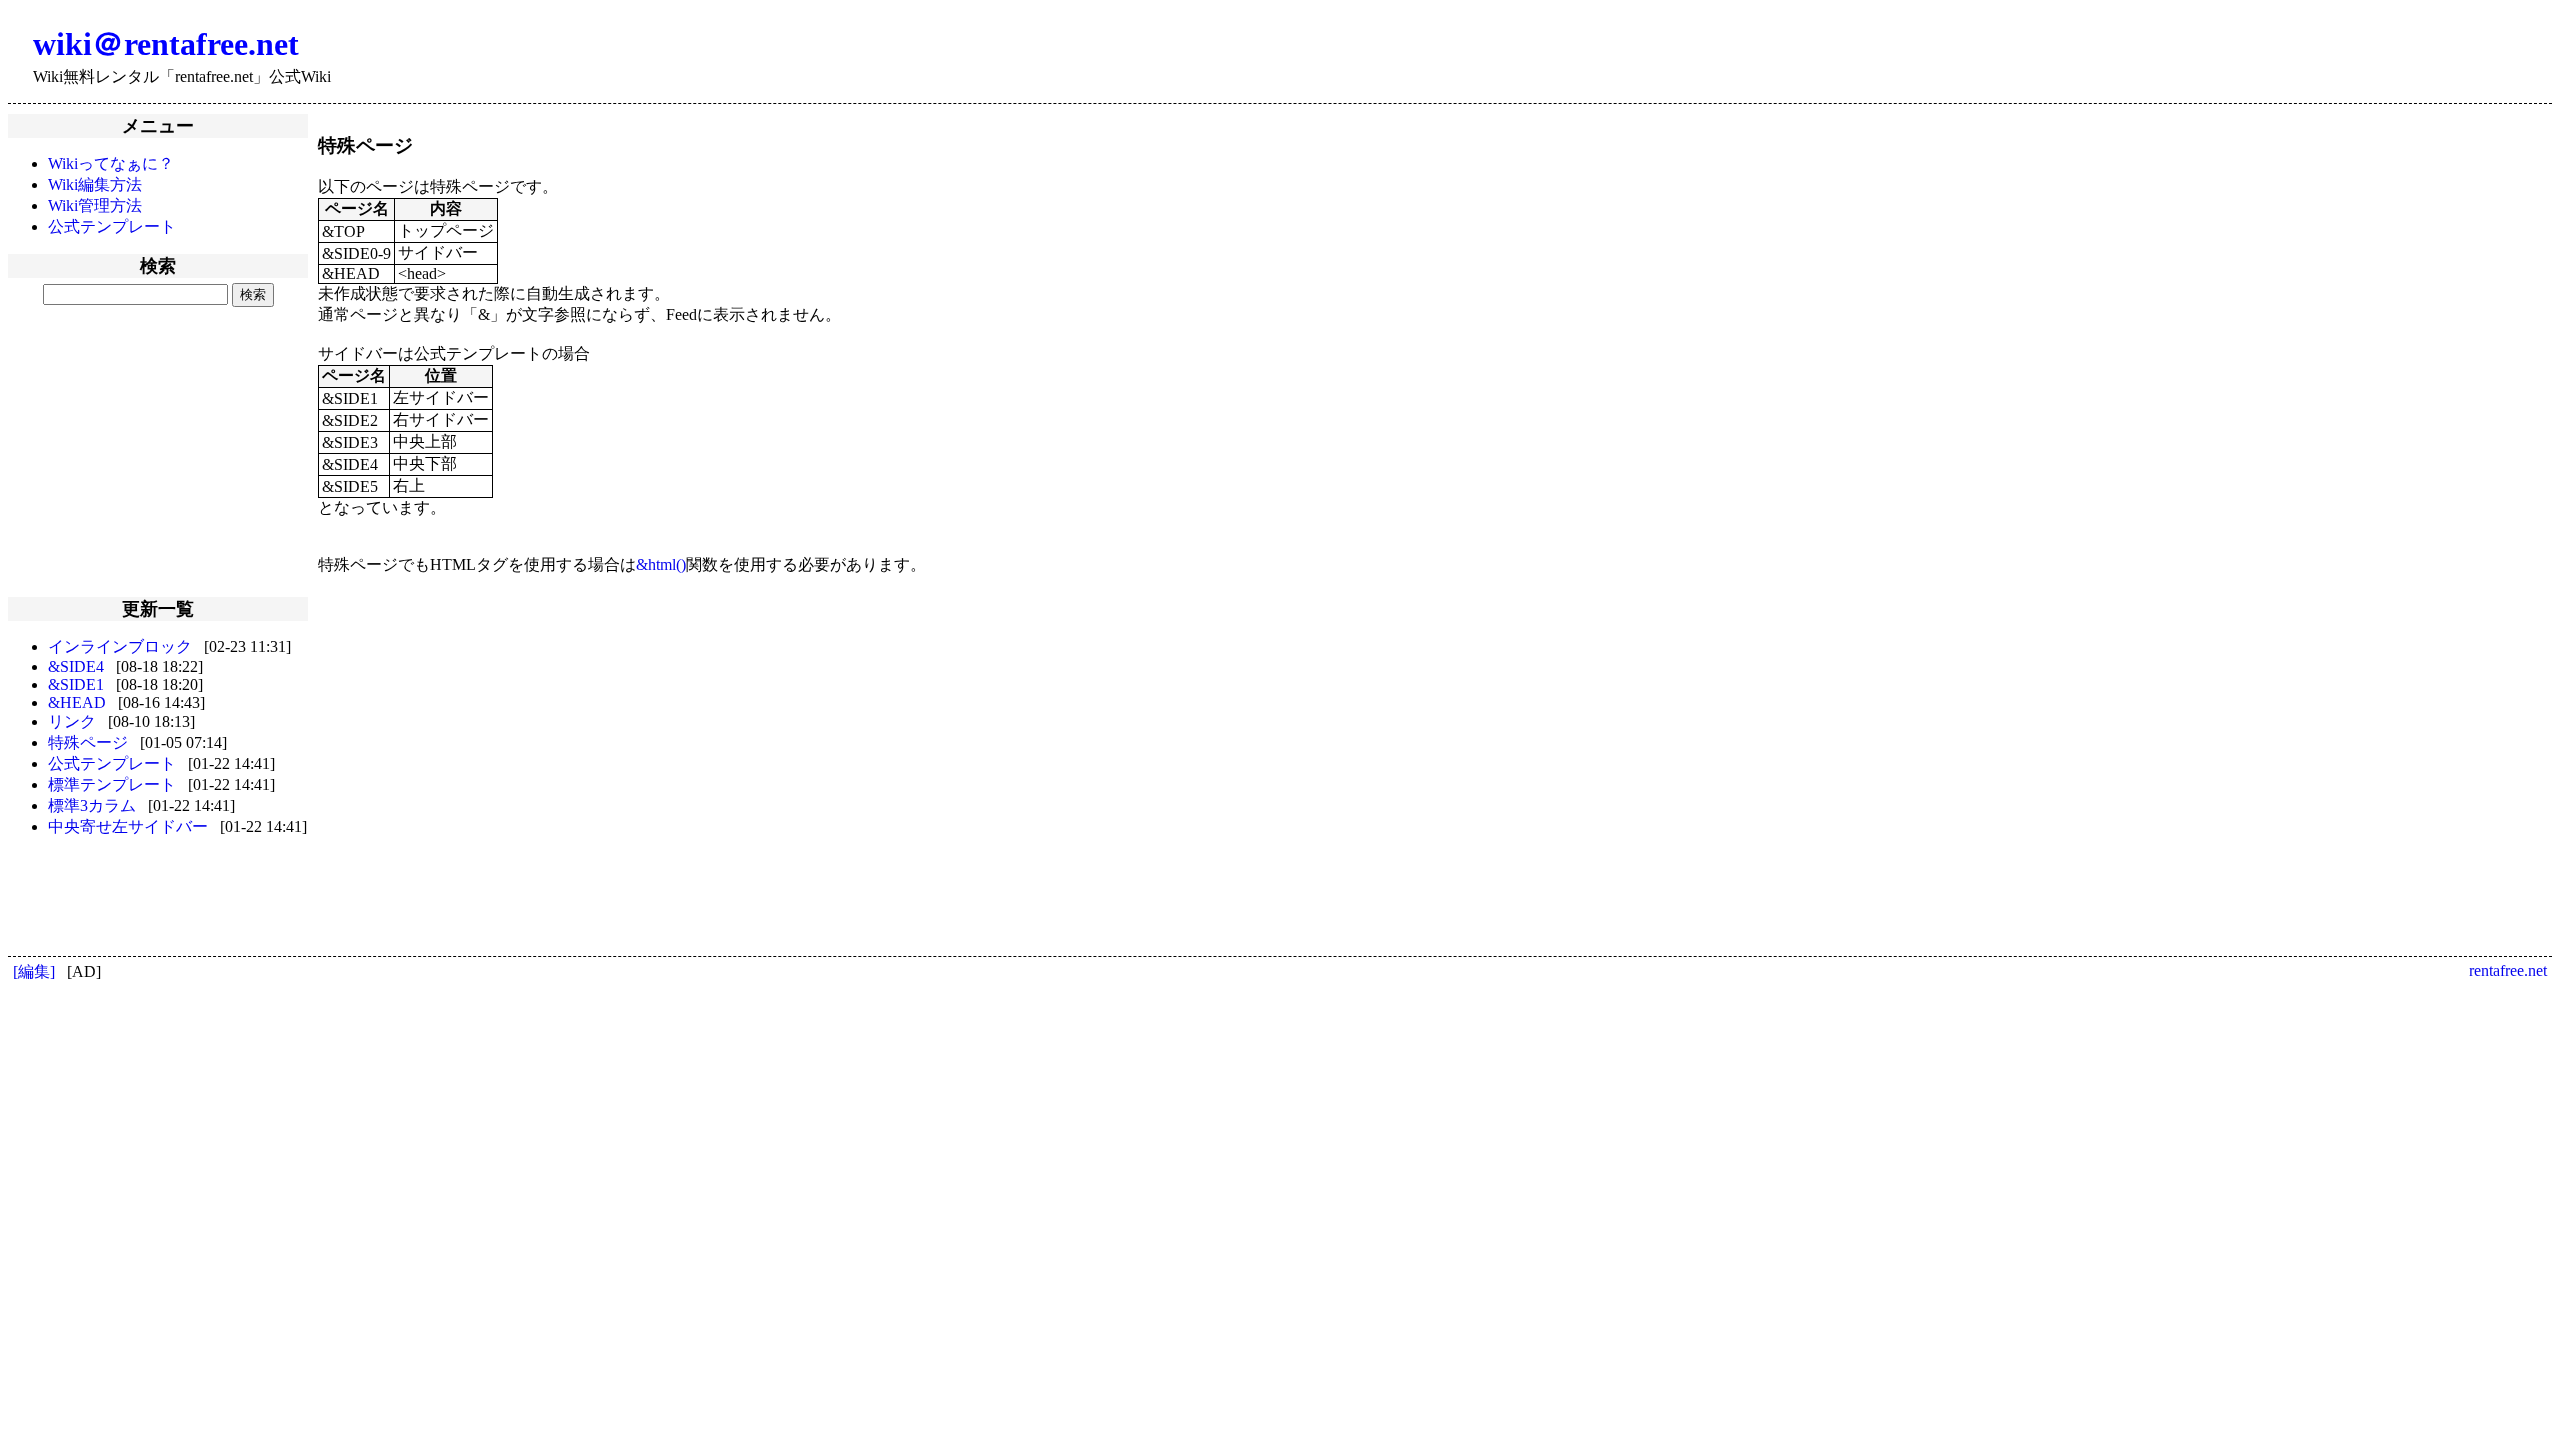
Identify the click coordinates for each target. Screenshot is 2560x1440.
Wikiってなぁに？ (111, 163)
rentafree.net (2508, 970)
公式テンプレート (112, 226)
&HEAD (77, 702)
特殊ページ (88, 742)
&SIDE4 (76, 666)
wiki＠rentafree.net (166, 44)
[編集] (34, 971)
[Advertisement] (158, 450)
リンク (72, 721)
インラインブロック (120, 646)
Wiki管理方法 (95, 205)
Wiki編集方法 (95, 184)
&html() (661, 564)
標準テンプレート (112, 784)
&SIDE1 (76, 684)
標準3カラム (92, 805)
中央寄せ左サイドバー (128, 826)
